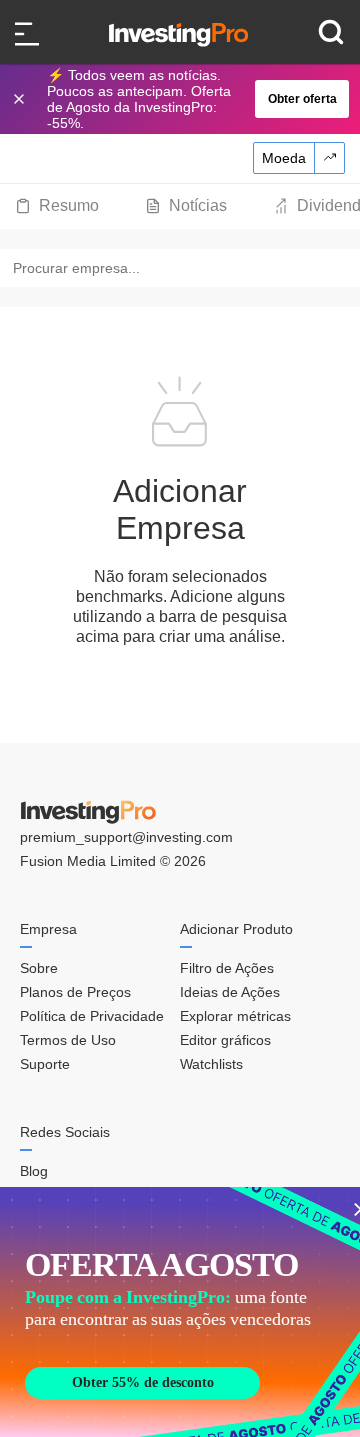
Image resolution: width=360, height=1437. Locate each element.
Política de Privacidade (92, 1016)
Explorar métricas (235, 1016)
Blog (34, 1171)
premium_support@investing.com (126, 837)
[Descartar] (21, 99)
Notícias (198, 205)
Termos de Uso (68, 1040)
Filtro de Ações (227, 968)
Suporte (45, 1064)
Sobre (39, 968)
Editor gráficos (225, 1040)
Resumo (69, 205)
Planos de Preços (75, 992)
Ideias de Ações (230, 992)
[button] (190, 99)
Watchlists (211, 1064)
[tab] (57, 206)
